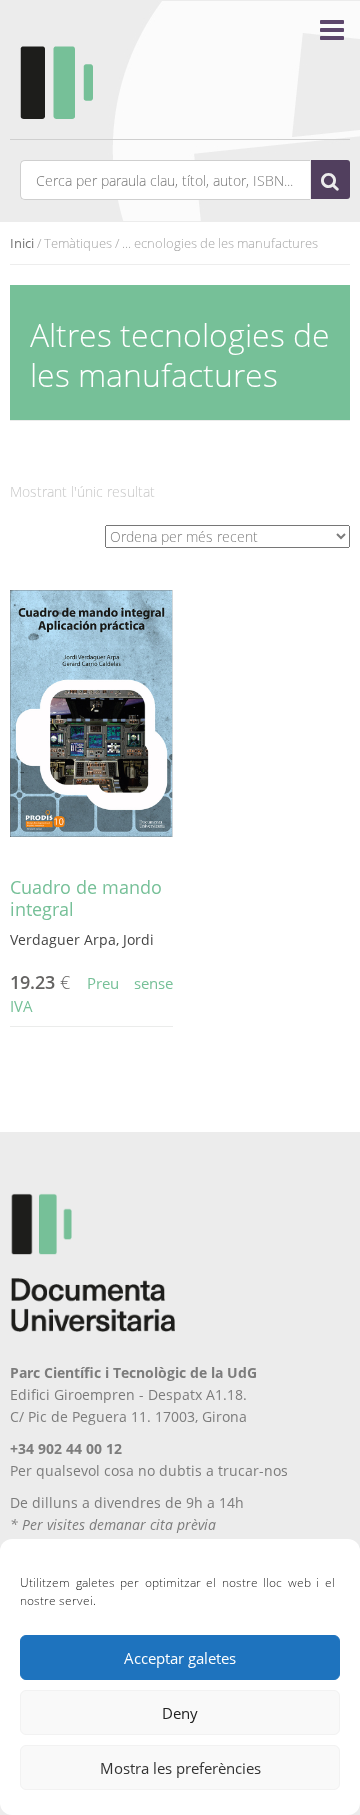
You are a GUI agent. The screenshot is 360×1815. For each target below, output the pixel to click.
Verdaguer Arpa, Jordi (82, 939)
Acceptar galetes (180, 1658)
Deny (180, 1713)
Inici (22, 243)
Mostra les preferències (180, 1768)
